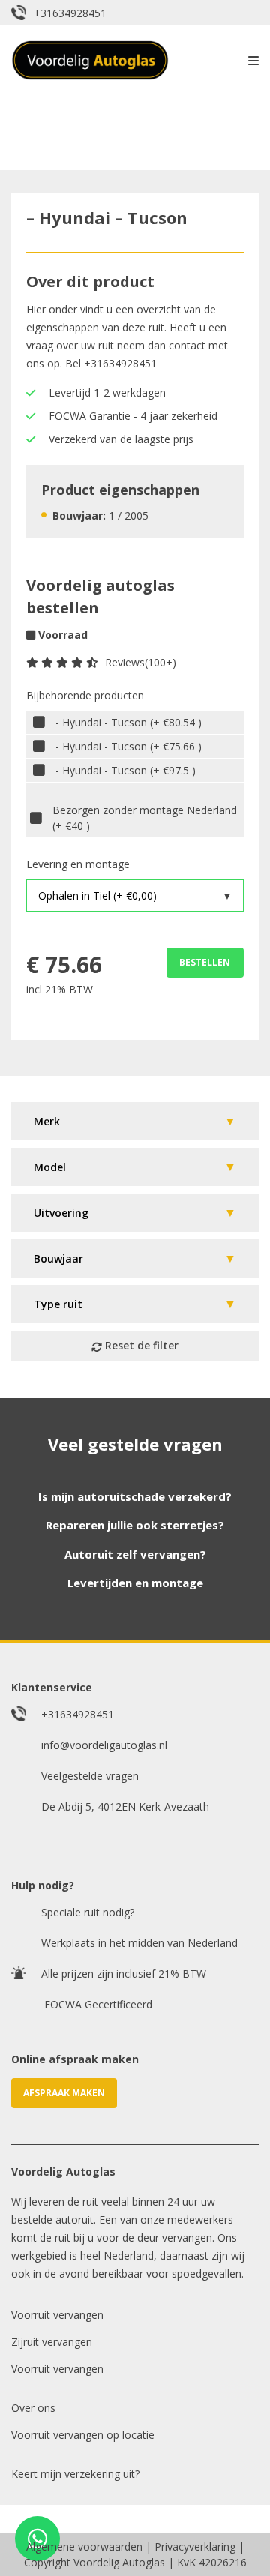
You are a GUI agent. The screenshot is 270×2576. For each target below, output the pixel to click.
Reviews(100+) (141, 662)
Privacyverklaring (195, 2546)
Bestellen (205, 962)
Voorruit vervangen (57, 2315)
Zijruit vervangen (52, 2342)
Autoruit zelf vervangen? (135, 1554)
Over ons (33, 2408)
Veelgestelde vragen (90, 1776)
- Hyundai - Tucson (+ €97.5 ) (126, 770)
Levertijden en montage (135, 1583)
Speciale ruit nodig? (88, 1912)
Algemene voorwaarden (84, 2546)
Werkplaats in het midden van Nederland (139, 1943)
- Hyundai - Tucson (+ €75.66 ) (129, 746)
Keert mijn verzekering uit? (75, 2474)
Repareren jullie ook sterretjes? (135, 1525)
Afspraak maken (64, 2093)
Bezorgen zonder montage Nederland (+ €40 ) (145, 818)
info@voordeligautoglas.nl (104, 1745)
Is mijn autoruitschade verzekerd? (135, 1496)
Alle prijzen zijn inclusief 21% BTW (124, 1974)
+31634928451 (70, 13)
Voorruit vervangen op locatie (83, 2435)
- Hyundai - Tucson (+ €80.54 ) (129, 722)
